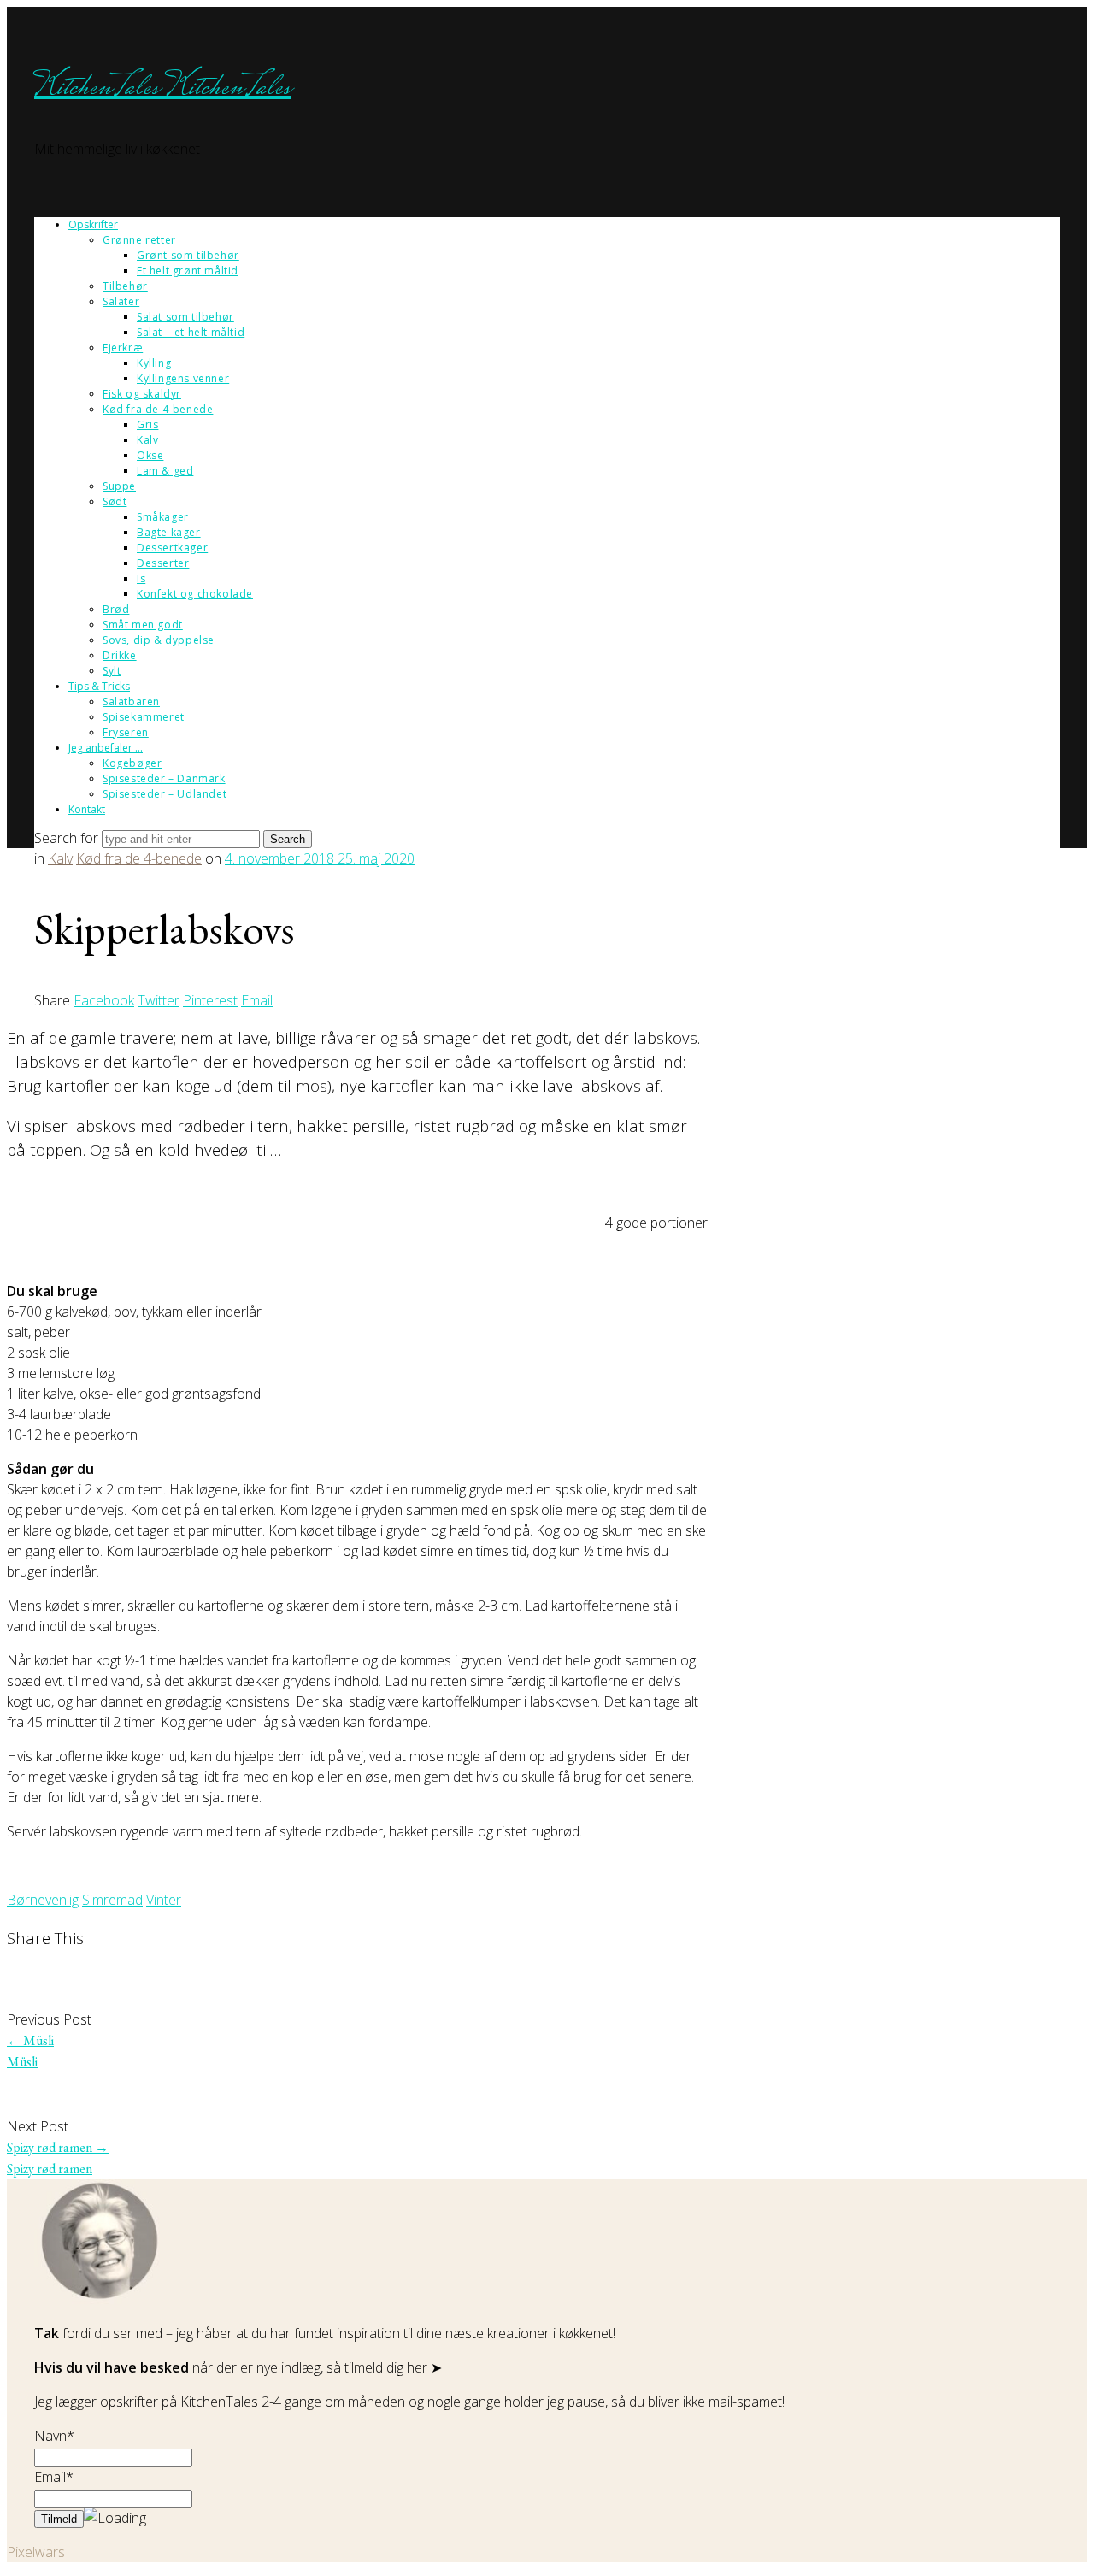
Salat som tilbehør (185, 317)
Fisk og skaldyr (142, 394)
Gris (147, 424)
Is (141, 578)
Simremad (112, 1900)
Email (257, 1000)
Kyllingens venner (183, 378)
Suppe (119, 486)
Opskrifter (93, 224)
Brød (116, 609)
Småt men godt (143, 625)
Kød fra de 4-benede (158, 409)
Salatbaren (131, 701)
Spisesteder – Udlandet (165, 794)
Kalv (147, 440)
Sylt (112, 671)
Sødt (115, 501)
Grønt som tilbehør (188, 255)
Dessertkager (172, 548)
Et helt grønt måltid (188, 271)
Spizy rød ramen (58, 2147)
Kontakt (87, 809)
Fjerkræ (123, 348)
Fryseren (126, 732)
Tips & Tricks (99, 686)
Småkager (163, 517)
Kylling (154, 363)
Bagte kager (169, 532)
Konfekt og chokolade (195, 594)
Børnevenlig (43, 1900)
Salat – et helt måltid (191, 332)
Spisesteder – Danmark (164, 778)
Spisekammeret (144, 717)
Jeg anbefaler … (106, 748)
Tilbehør (125, 286)
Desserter (163, 563)
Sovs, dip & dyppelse (159, 640)
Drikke (120, 655)
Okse (150, 455)
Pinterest (210, 1000)
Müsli (30, 2040)
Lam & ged (165, 471)
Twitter (159, 1000)
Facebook (104, 1000)
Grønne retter (139, 240)
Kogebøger (132, 763)
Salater (121, 301)
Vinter (164, 1900)
